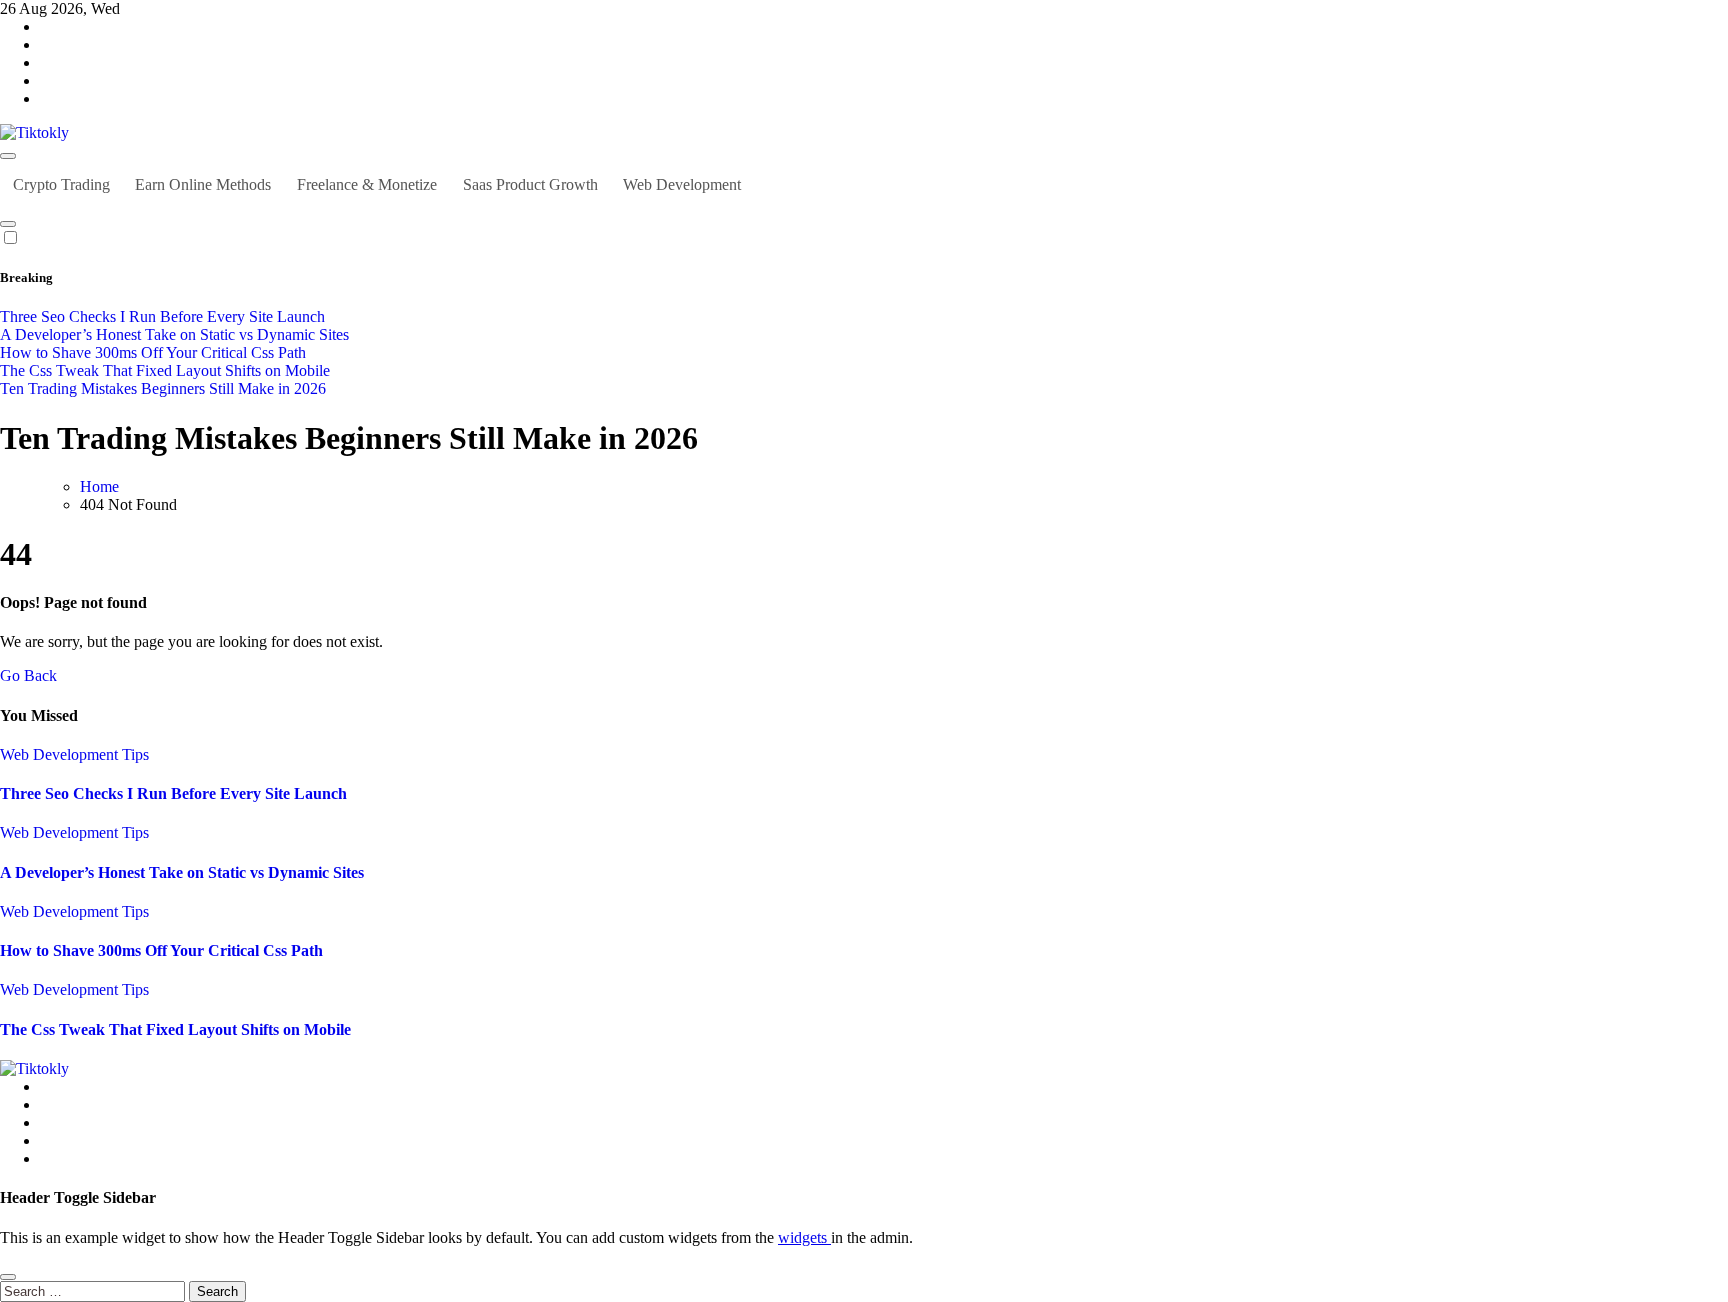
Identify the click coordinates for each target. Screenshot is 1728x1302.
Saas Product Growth (530, 184)
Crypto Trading (61, 184)
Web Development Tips (74, 754)
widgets (804, 1237)
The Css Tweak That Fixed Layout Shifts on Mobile (175, 1029)
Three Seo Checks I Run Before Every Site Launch (173, 793)
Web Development (682, 184)
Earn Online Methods (203, 184)
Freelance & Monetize (367, 184)
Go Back (28, 675)
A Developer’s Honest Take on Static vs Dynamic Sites (182, 872)
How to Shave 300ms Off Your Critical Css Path (161, 950)
